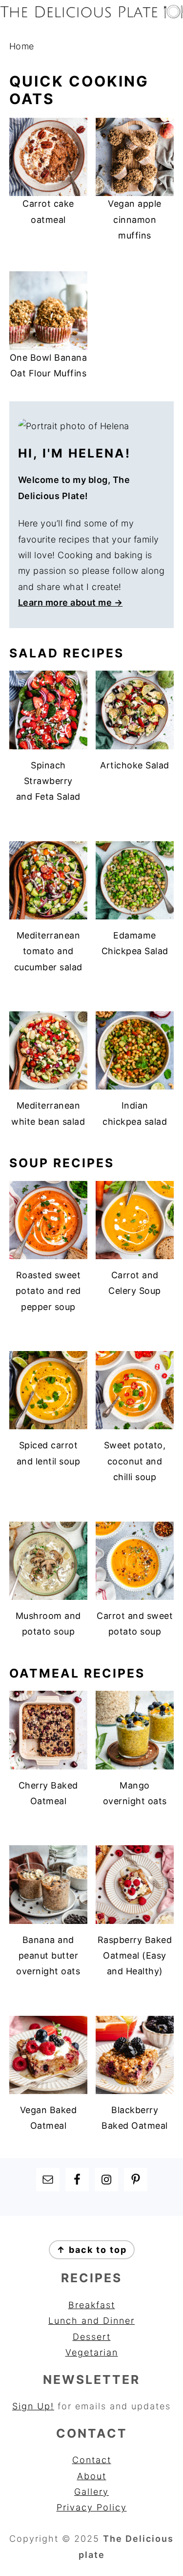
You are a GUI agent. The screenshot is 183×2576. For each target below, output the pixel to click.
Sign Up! (33, 2406)
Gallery (91, 2492)
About (92, 2476)
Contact (92, 2460)
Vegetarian (92, 2352)
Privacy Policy (92, 2507)
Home (22, 46)
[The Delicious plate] (91, 15)
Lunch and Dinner (91, 2321)
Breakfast (92, 2305)
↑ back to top (92, 2250)
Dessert (92, 2337)
